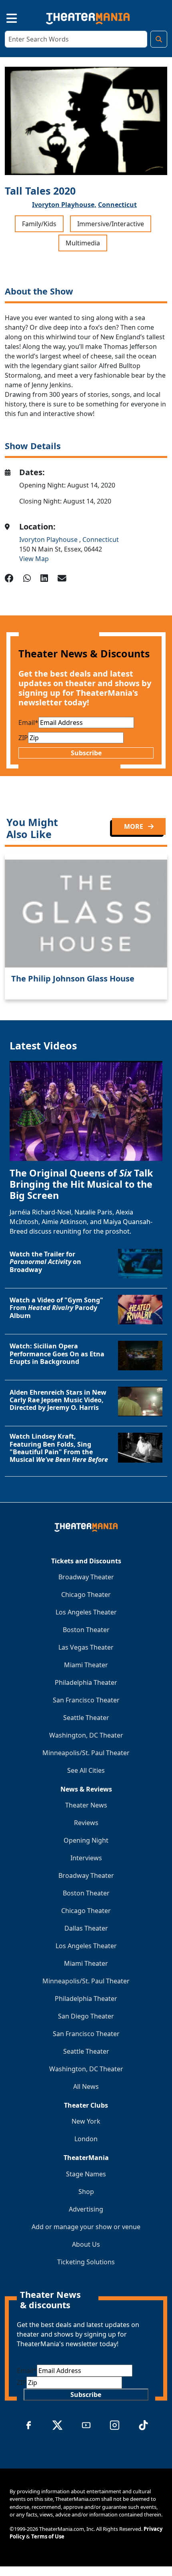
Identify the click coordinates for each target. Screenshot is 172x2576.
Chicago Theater (86, 1595)
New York (86, 2121)
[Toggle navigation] (5, 17)
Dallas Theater (86, 1928)
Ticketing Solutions (86, 2262)
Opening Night (86, 1840)
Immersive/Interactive (111, 224)
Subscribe (86, 753)
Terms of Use (48, 2536)
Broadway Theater (86, 1577)
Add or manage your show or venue (86, 2227)
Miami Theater (86, 1665)
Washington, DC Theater (86, 1735)
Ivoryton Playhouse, (64, 205)
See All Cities (86, 1770)
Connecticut (117, 205)
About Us (86, 2244)
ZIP (23, 738)
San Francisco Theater (86, 1700)
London (86, 2139)
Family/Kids (39, 224)
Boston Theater (86, 1630)
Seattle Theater (86, 1718)
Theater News (86, 1805)
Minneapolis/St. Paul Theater (86, 1753)
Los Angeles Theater (86, 1612)
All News (86, 2086)
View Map (34, 559)
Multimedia (83, 243)
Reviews (86, 1823)
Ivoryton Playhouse (49, 539)
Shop (86, 2192)
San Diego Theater (86, 2016)
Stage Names (86, 2174)
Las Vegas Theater (86, 1647)
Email (28, 723)
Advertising (86, 2209)
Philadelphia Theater (86, 1682)
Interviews (86, 1858)
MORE (134, 826)
